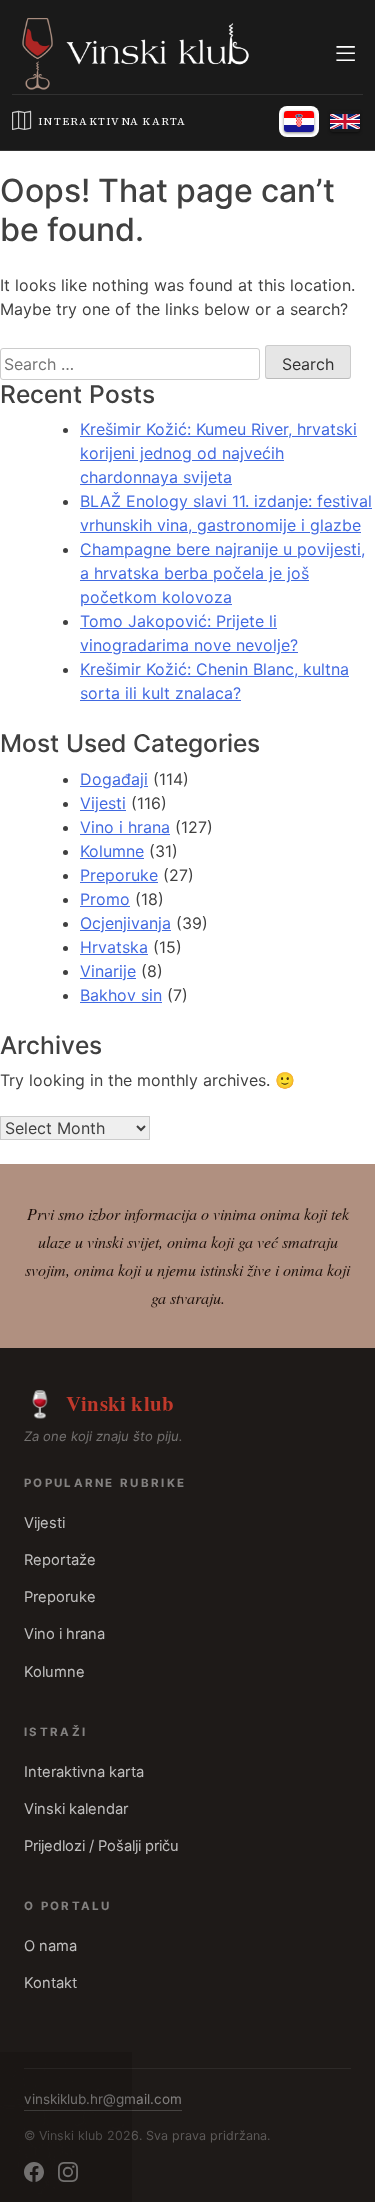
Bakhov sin (121, 995)
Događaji (114, 779)
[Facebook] (34, 2172)
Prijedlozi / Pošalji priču (101, 1846)
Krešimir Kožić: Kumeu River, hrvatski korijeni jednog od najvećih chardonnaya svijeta (218, 453)
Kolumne (112, 851)
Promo (105, 899)
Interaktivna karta (84, 1772)
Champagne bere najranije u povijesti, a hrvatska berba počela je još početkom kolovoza (222, 573)
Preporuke (119, 875)
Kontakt (50, 1983)
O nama (50, 1946)
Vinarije (108, 971)
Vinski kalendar (76, 1809)
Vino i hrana (125, 827)
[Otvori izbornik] (345, 54)
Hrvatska (114, 947)
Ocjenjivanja (125, 923)
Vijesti (103, 803)
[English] (345, 121)
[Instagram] (68, 2172)
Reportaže (60, 1560)
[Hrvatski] (299, 121)
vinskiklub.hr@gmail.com (103, 2099)
